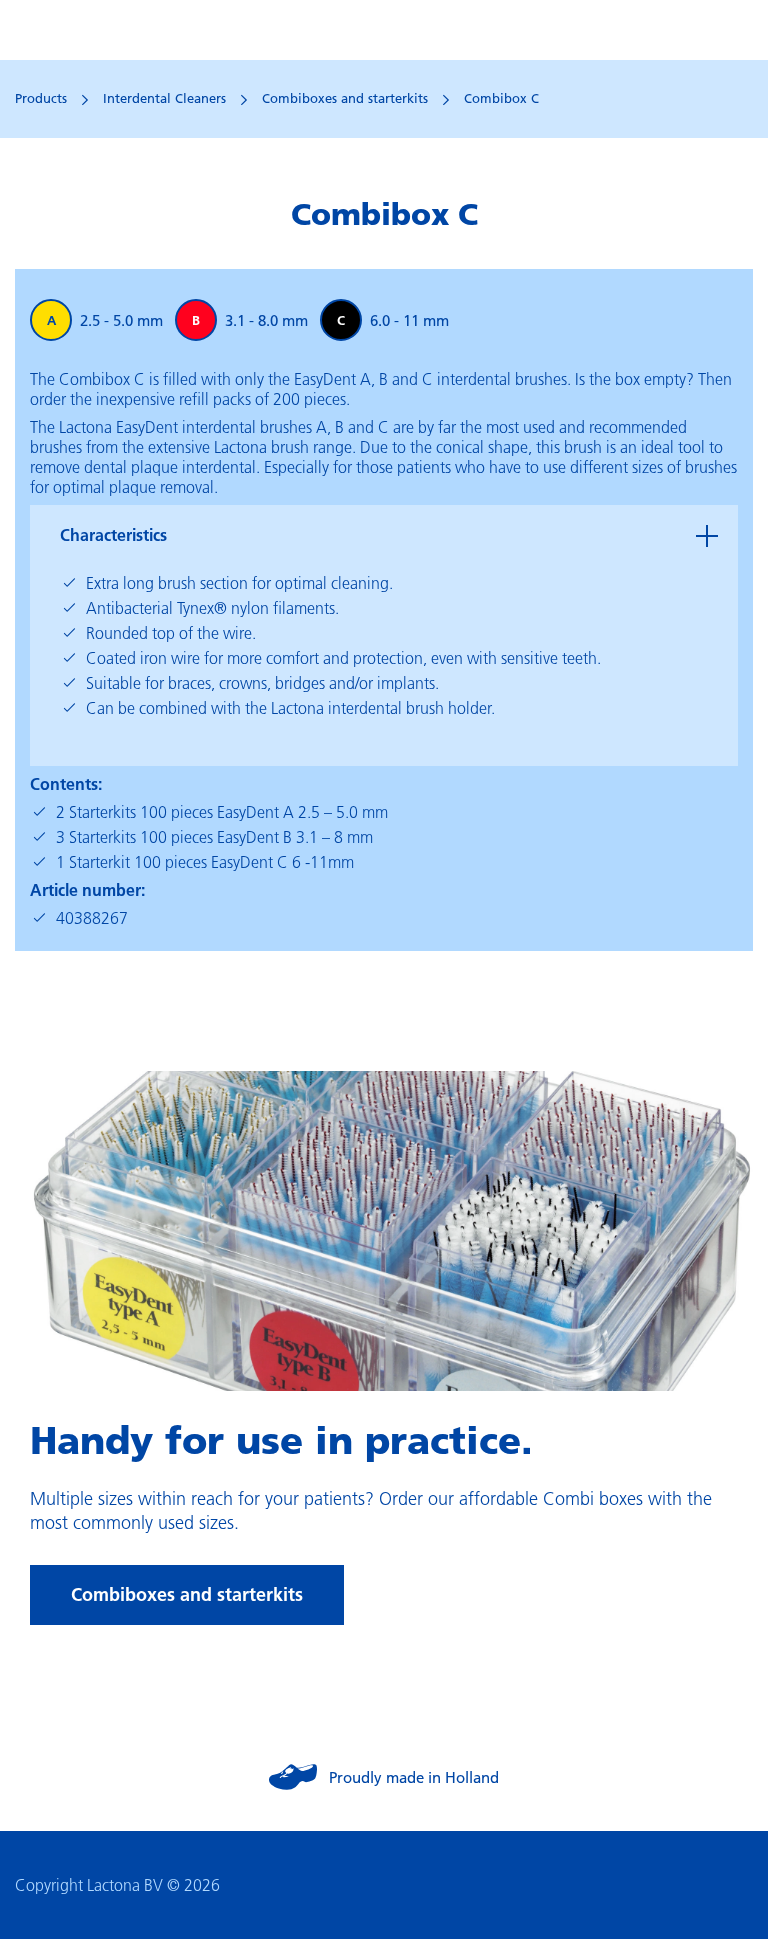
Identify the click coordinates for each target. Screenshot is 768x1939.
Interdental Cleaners (164, 98)
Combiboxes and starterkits (345, 98)
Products (41, 98)
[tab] (384, 535)
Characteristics (113, 534)
